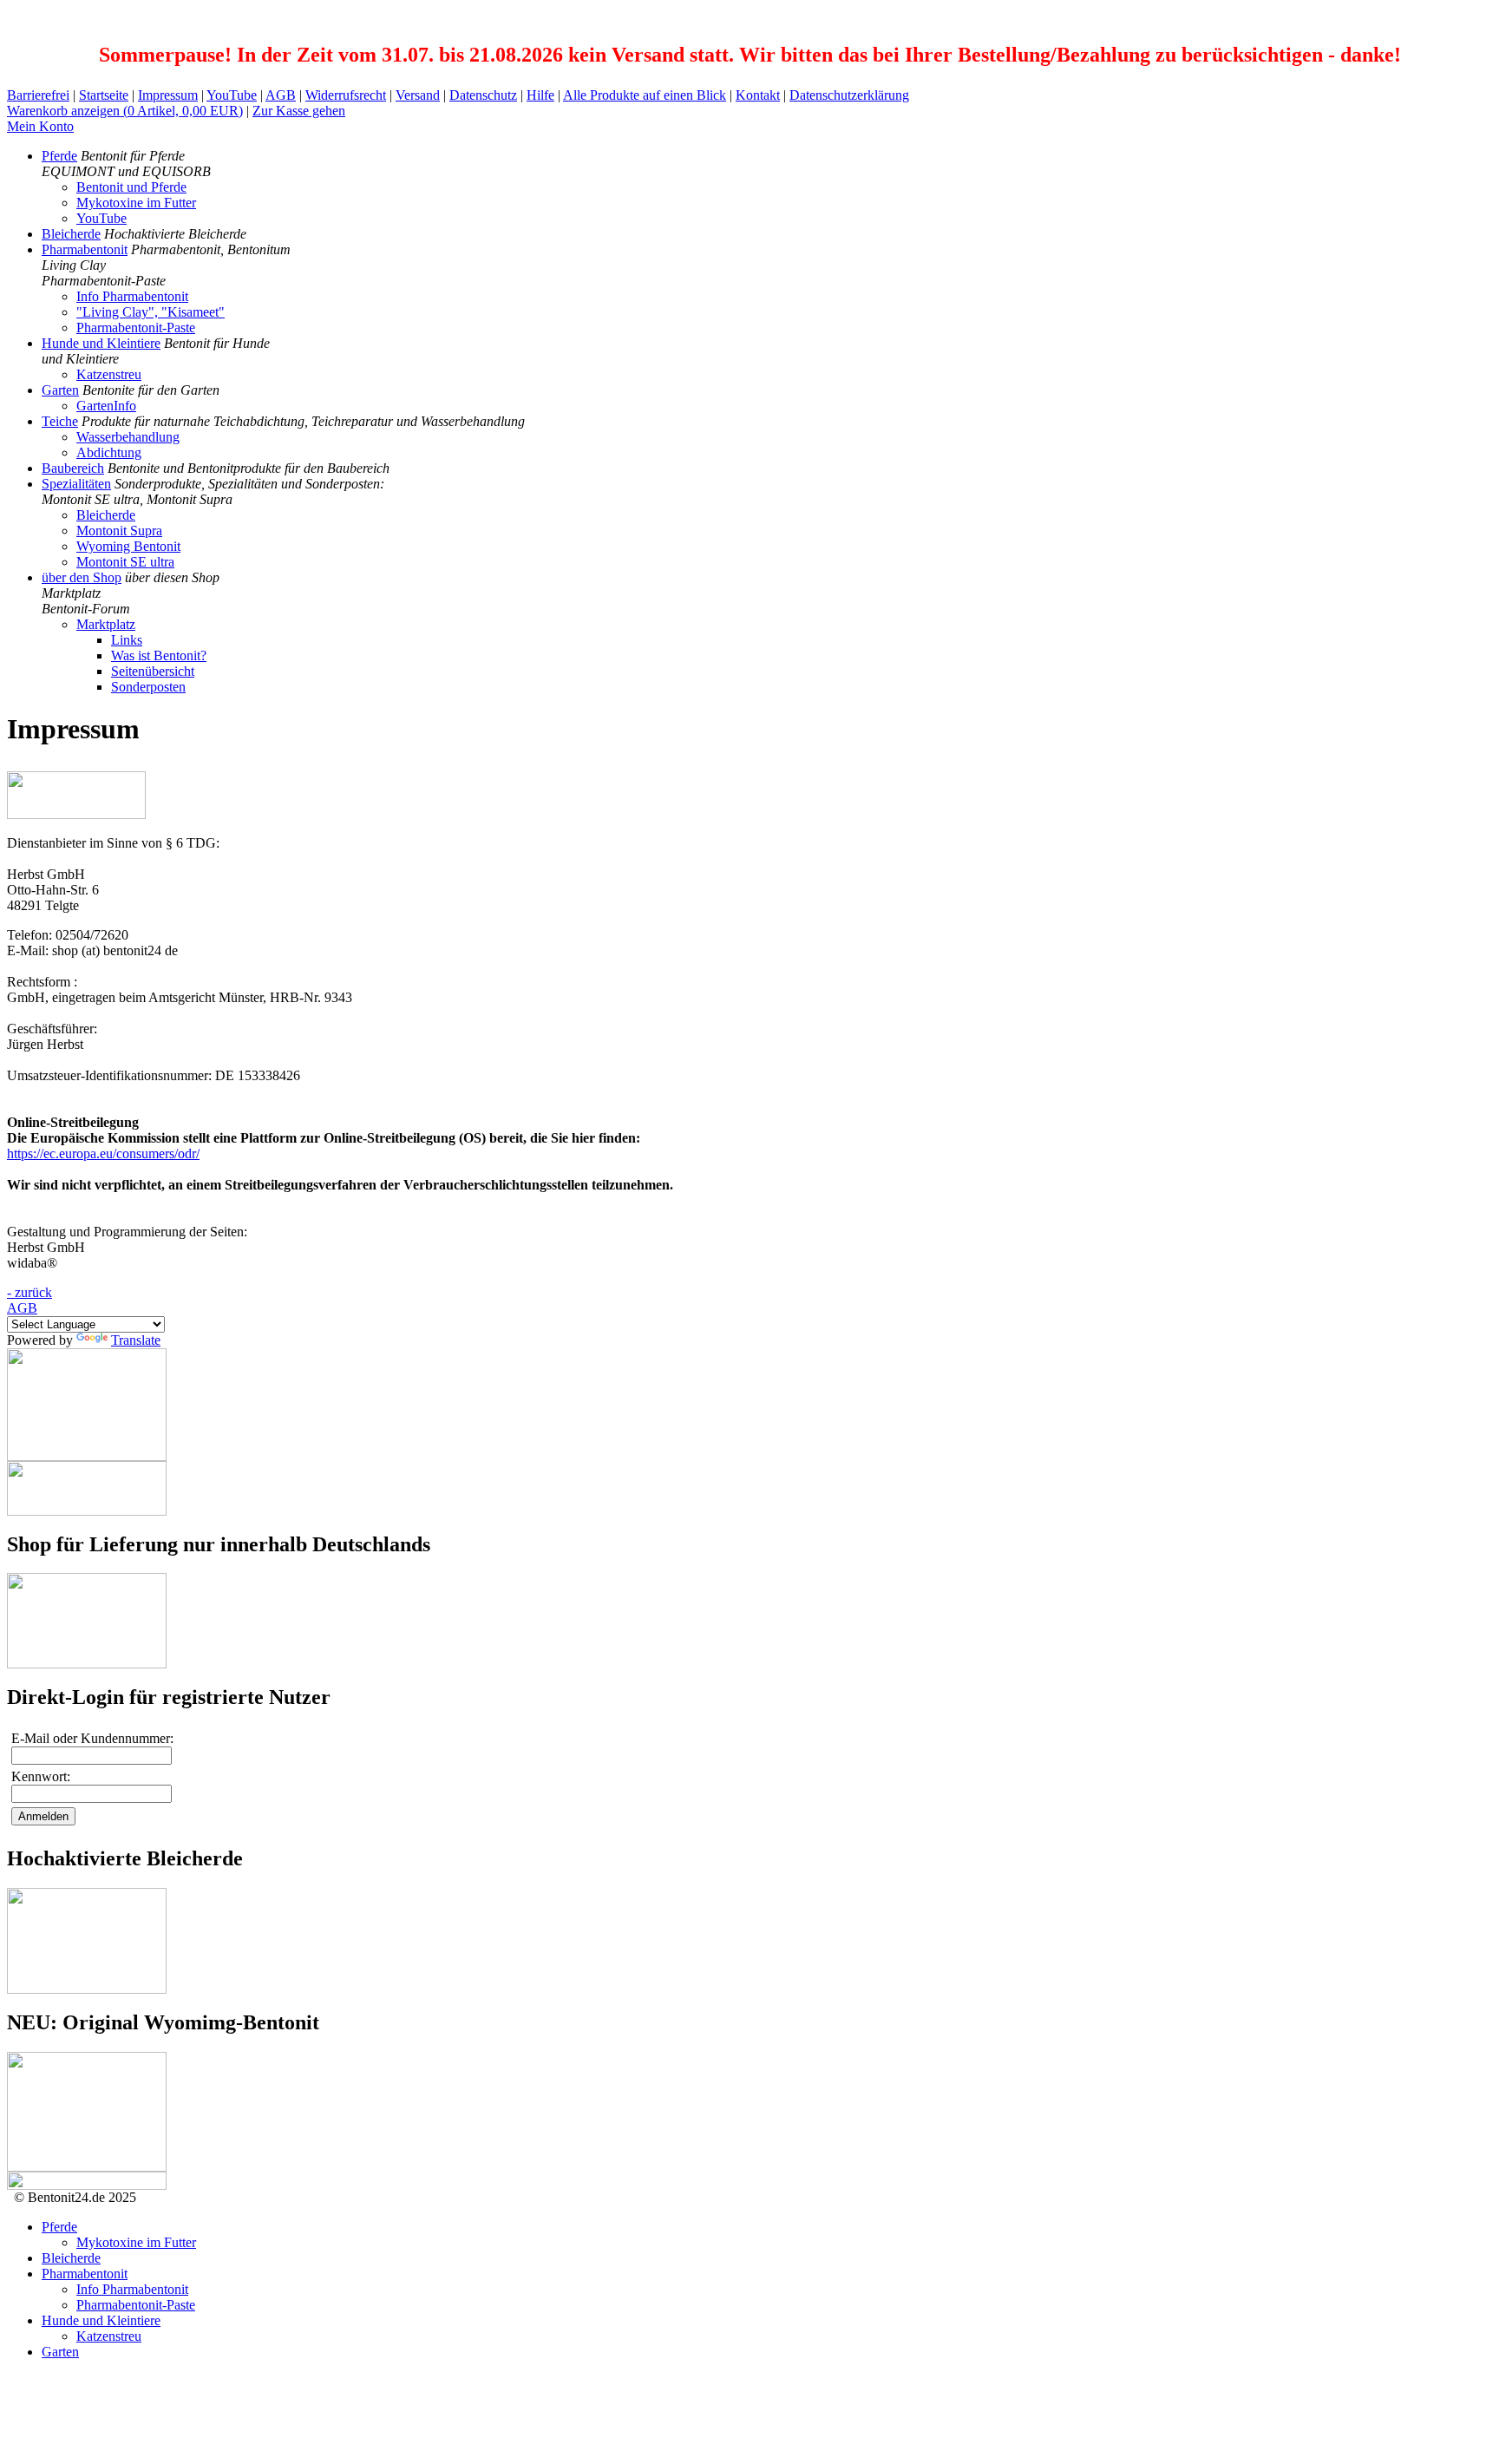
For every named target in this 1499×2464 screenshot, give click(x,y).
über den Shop (82, 577)
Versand (418, 95)
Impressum (168, 95)
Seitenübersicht (153, 671)
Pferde (59, 156)
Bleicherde (71, 234)
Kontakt (758, 95)
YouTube (232, 95)
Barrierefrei (38, 95)
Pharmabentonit (85, 249)
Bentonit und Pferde (131, 187)
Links (127, 640)
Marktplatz (106, 624)
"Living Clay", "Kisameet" (151, 312)
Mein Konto (40, 126)
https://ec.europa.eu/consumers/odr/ (103, 1153)
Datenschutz (483, 95)
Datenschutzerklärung (849, 95)
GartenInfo (106, 406)
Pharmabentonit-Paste (136, 328)
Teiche (60, 421)
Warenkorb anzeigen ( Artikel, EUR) (125, 111)
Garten (60, 390)
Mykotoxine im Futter (136, 203)
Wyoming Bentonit (128, 546)
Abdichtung (109, 452)
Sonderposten (148, 687)
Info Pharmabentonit (132, 296)
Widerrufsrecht (346, 95)
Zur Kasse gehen (299, 111)
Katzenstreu (109, 374)
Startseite (104, 95)
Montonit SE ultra (125, 562)
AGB (281, 95)
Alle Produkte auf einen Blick (645, 95)
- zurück (29, 1292)
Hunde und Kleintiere (101, 343)
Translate (136, 1340)
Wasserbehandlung (128, 437)
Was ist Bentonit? (159, 655)
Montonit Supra (119, 531)
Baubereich (73, 468)
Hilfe (540, 95)
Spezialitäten (76, 484)
